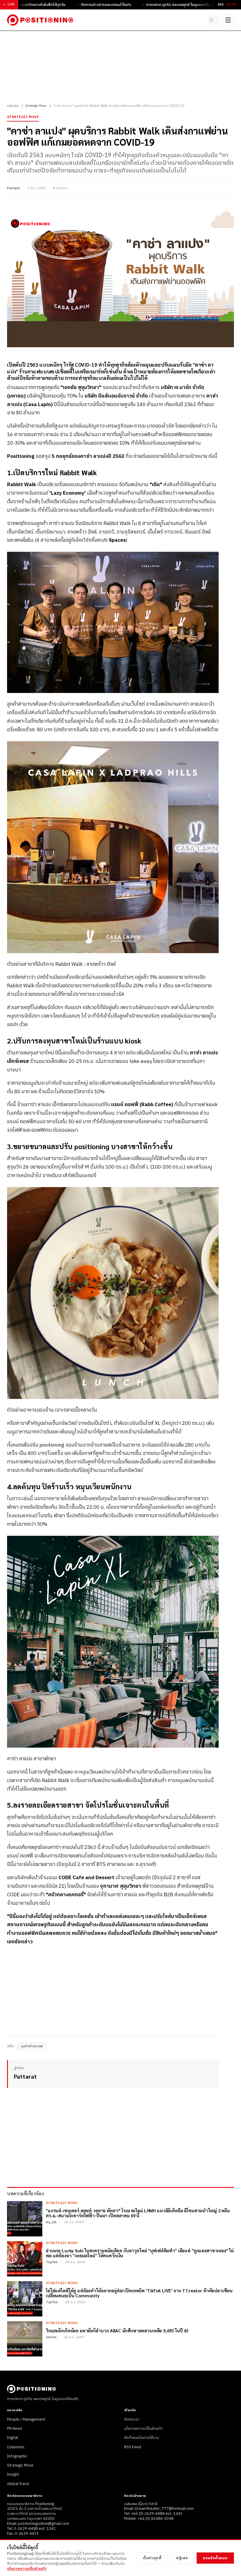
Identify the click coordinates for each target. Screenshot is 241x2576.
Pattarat (14, 188)
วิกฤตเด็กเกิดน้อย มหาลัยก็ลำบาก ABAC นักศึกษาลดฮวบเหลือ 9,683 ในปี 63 (117, 2330)
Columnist (16, 2447)
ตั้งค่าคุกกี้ (152, 2558)
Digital (12, 2438)
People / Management (26, 2419)
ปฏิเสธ (182, 2558)
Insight (13, 2474)
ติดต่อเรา (132, 2419)
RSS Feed (133, 2447)
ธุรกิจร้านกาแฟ (32, 2046)
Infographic (17, 2456)
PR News (15, 2429)
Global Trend (18, 2484)
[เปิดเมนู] (228, 20)
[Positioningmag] (40, 20)
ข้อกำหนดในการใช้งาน (142, 2438)
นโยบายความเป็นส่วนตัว (143, 2429)
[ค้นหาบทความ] (213, 20)
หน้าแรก (13, 106)
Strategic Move (36, 106)
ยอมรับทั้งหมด (215, 2558)
